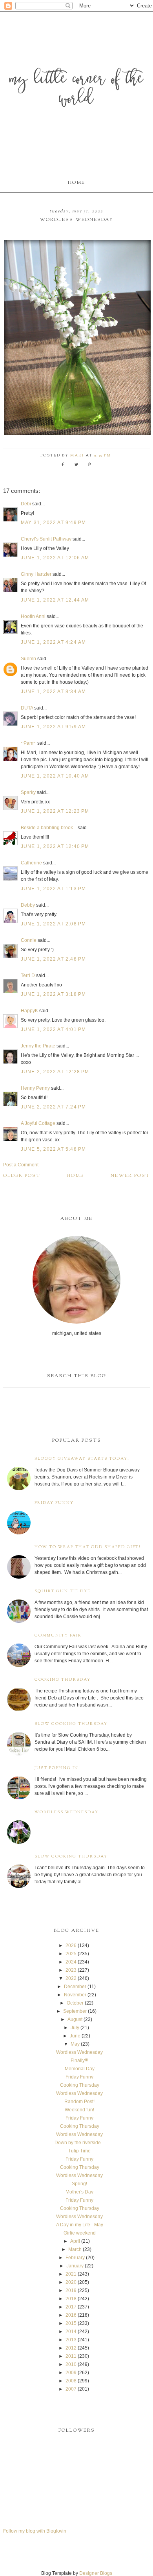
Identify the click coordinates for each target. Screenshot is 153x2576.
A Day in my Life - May (80, 2225)
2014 (71, 2332)
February (75, 2258)
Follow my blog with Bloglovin (35, 2531)
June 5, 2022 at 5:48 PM (54, 1149)
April (75, 2241)
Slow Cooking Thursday (71, 1724)
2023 (71, 1970)
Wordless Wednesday (66, 1812)
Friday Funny (54, 1503)
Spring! (79, 2184)
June (75, 2036)
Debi (26, 504)
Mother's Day (79, 2192)
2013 (71, 2340)
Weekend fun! (79, 2110)
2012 (71, 2348)
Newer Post (130, 1176)
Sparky (28, 792)
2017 (71, 2307)
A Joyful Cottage (38, 1123)
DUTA (27, 708)
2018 (71, 2299)
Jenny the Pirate (38, 1046)
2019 (71, 2290)
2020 (71, 2282)
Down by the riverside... (79, 2143)
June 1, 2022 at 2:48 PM (54, 959)
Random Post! (79, 2102)
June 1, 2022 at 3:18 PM (54, 994)
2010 (71, 2364)
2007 (71, 2389)
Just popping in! (57, 1768)
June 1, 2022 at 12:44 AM (55, 600)
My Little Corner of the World (76, 90)
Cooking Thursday (63, 1680)
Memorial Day (80, 2069)
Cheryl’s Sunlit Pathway (46, 539)
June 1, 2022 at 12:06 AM (55, 558)
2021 (71, 2274)
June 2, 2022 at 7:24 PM (54, 1107)
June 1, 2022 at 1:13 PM (54, 889)
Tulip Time (79, 2151)
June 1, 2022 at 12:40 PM (55, 846)
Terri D (28, 975)
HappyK (29, 1011)
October (75, 2003)
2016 (71, 2315)
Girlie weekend (80, 2233)
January (75, 2266)
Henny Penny (35, 1088)
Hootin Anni (33, 616)
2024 (71, 1962)
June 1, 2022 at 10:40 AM (55, 776)
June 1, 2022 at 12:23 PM (55, 811)
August (75, 2019)
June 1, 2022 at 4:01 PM (54, 1029)
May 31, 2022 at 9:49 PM (54, 523)
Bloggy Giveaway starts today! (82, 1459)
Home (76, 183)
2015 (71, 2323)
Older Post (22, 1176)
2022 (71, 1978)
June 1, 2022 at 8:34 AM (54, 692)
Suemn (28, 659)
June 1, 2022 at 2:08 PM (54, 924)
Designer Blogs (96, 2573)
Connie (29, 940)
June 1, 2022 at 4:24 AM (54, 642)
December (75, 1987)
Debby (28, 905)
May (75, 2044)
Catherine (31, 863)
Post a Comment (21, 1165)
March (75, 2249)
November (75, 1995)
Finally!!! (79, 2060)
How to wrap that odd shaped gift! (88, 1547)
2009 (71, 2373)
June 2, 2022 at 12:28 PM (55, 1072)
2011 (71, 2356)
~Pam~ (28, 743)
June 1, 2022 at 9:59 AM (54, 727)
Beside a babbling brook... (49, 828)
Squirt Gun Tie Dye (63, 1591)
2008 (71, 2381)
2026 (71, 1945)
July (75, 2028)
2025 (71, 1954)
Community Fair (58, 1636)
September (75, 2011)
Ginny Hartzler (36, 574)
